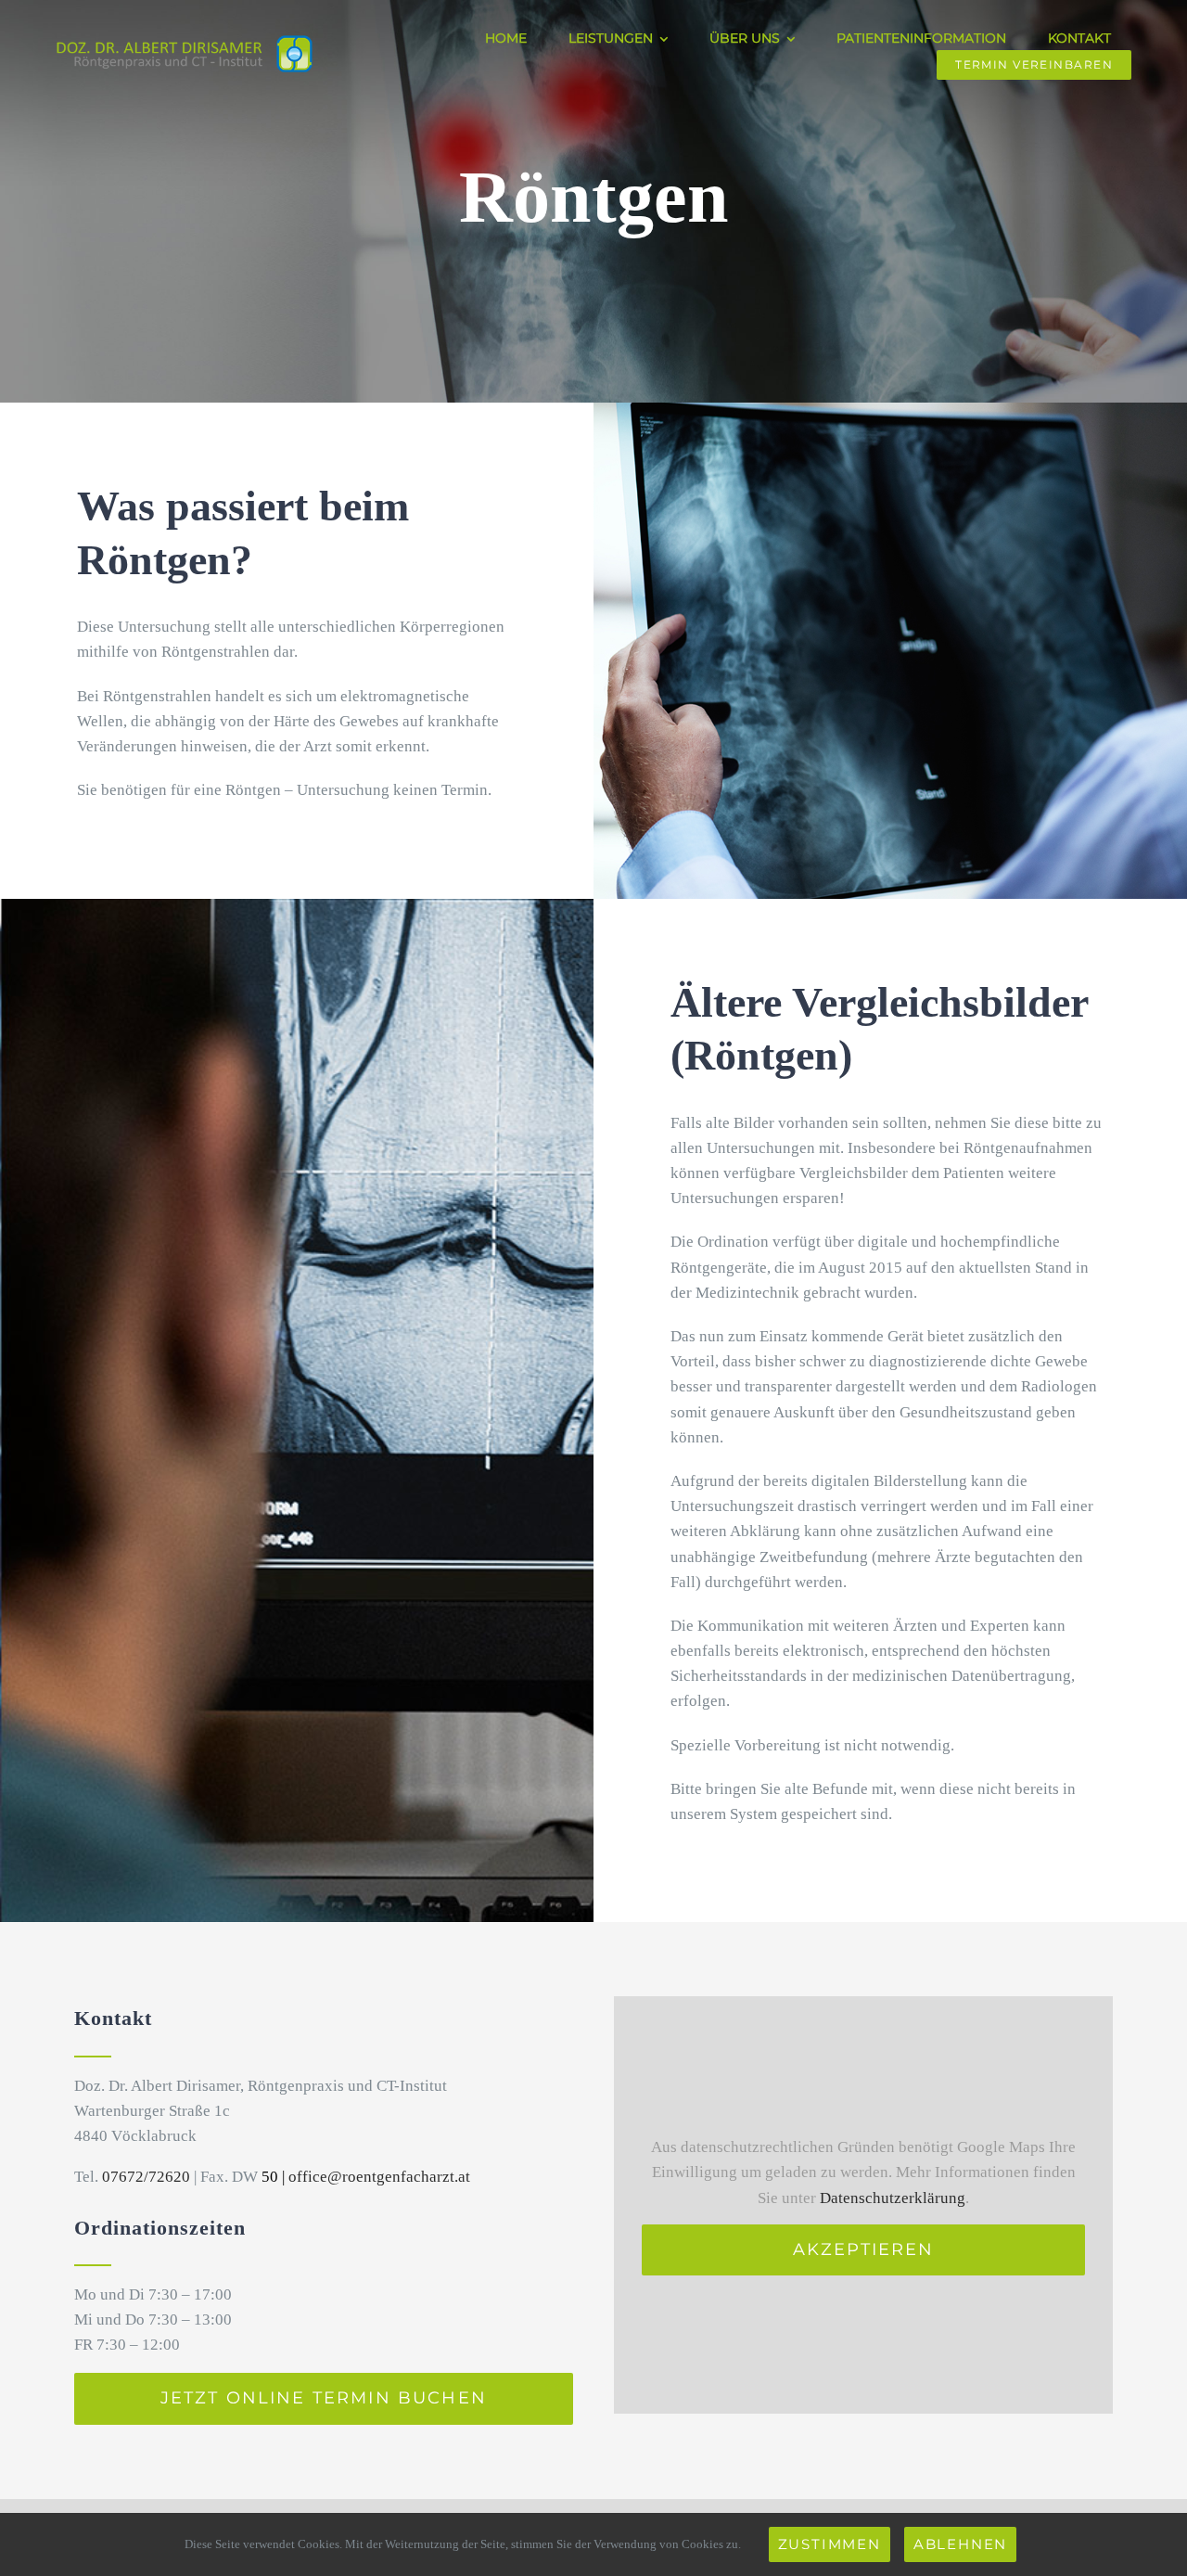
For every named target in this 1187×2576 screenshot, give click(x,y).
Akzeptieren (864, 2249)
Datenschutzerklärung (893, 2198)
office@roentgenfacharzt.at (379, 2177)
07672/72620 (146, 2177)
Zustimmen (830, 2544)
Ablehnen (960, 2544)
